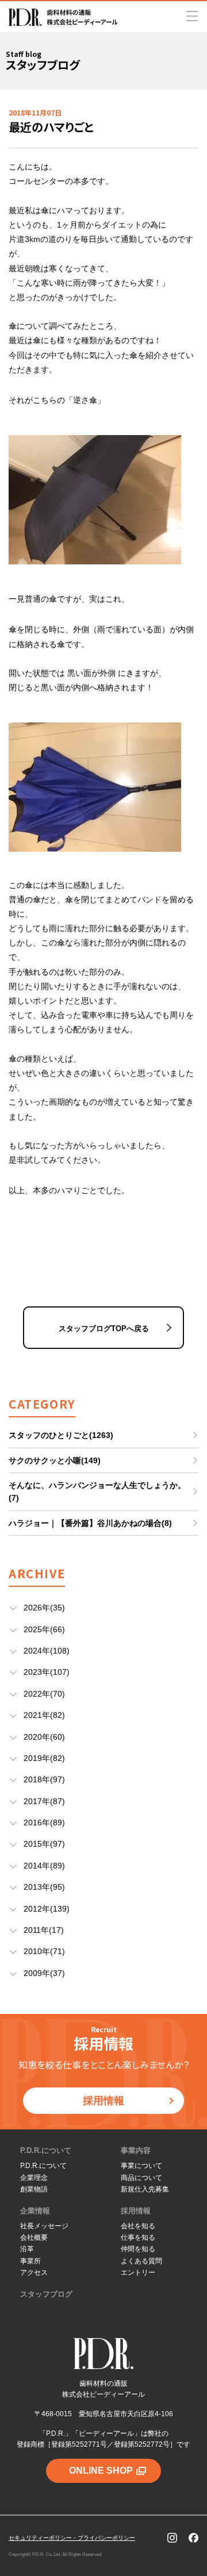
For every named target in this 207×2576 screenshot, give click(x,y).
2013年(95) (44, 1887)
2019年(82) (44, 1758)
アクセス (34, 2273)
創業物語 (34, 2189)
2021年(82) (44, 1715)
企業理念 (34, 2178)
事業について (141, 2166)
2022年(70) (44, 1694)
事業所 (30, 2261)
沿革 (27, 2249)
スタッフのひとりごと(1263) (61, 1435)
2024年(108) (47, 1651)
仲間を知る (138, 2249)
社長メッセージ (44, 2226)
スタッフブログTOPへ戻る (104, 1329)
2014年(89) (44, 1866)
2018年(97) (44, 1779)
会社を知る (138, 2226)
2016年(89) (44, 1823)
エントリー (138, 2273)
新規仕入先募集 (145, 2189)
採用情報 (103, 2101)
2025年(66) (44, 1629)
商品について (141, 2178)
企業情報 (35, 2211)
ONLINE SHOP (101, 2471)
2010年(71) (44, 1951)
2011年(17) (44, 1930)
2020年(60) (44, 1737)
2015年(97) (44, 1844)
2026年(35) (44, 1608)
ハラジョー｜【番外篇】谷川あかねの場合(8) (90, 1523)
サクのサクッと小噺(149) (55, 1460)
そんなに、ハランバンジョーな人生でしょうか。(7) (97, 1491)
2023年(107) (47, 1672)
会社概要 (34, 2237)
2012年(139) (47, 1909)
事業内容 (136, 2150)
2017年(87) (44, 1801)
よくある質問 (141, 2261)
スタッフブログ (46, 2294)
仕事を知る (138, 2237)
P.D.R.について (46, 2150)
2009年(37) (44, 1973)
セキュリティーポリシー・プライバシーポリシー (72, 2538)
